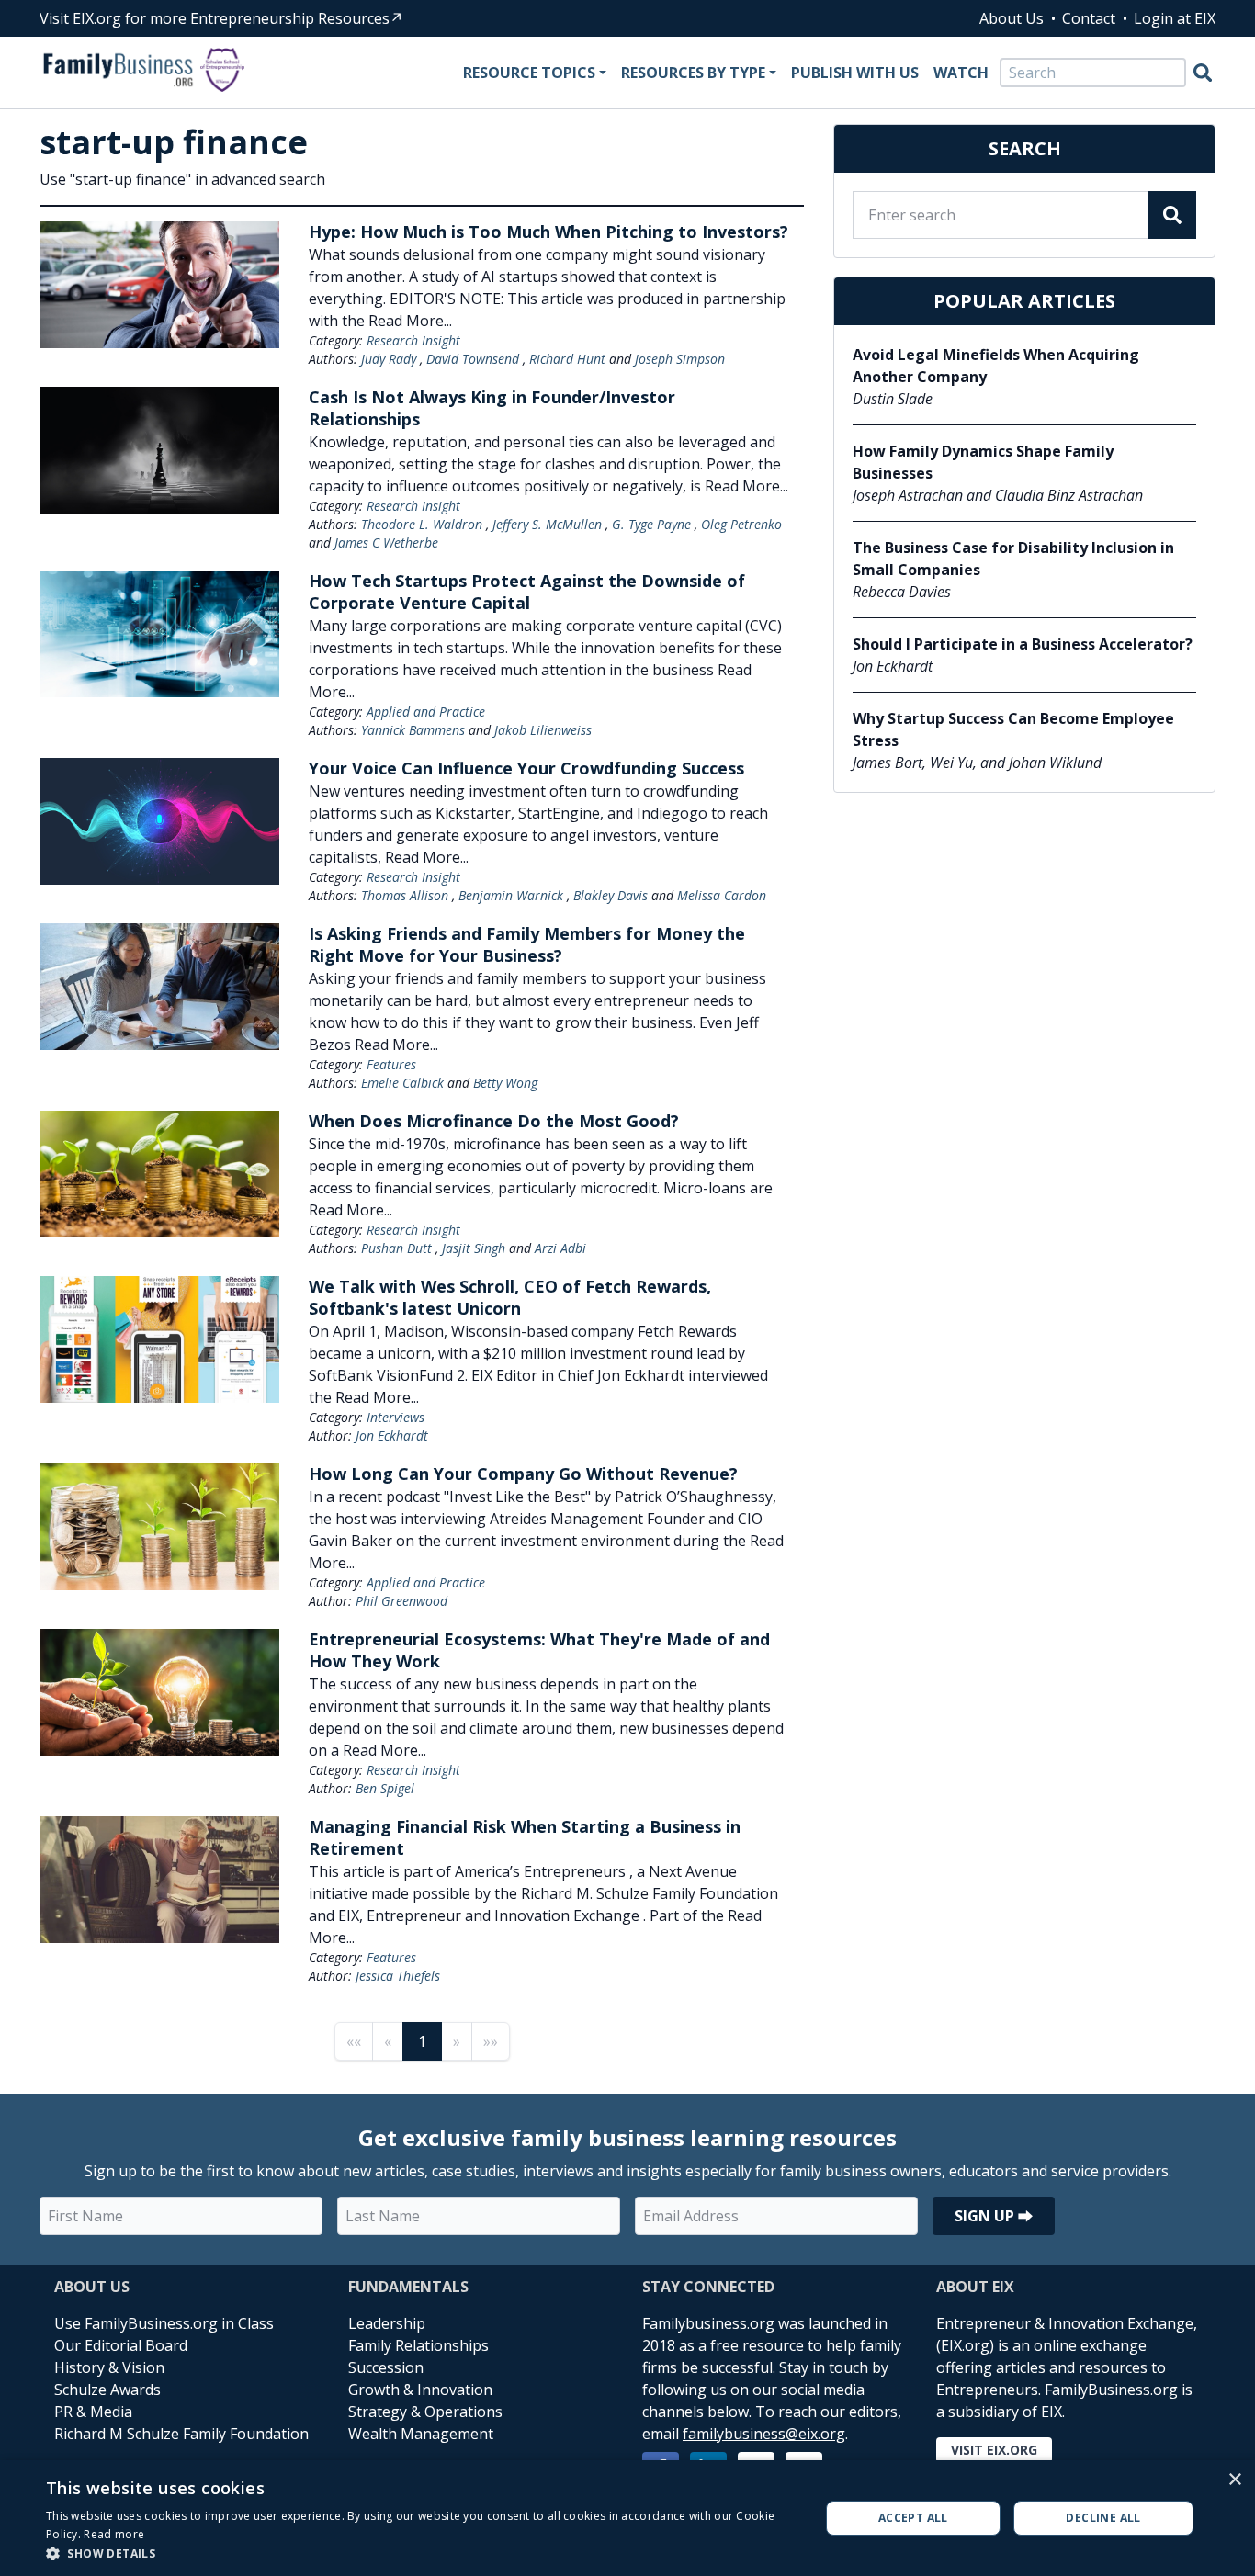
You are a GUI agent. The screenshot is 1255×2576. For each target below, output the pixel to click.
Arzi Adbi (560, 1248)
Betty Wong (505, 1083)
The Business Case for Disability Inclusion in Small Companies (1013, 559)
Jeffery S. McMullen (547, 524)
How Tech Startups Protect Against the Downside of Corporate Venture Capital (527, 592)
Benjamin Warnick (511, 895)
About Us (1012, 18)
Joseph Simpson (680, 359)
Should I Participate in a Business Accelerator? (1023, 644)
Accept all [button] (913, 2518)
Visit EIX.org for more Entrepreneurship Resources (215, 18)
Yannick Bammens (413, 730)
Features (391, 1064)
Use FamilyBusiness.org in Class (164, 2323)
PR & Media (93, 2412)
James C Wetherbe (386, 542)
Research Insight (413, 340)
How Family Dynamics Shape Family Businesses (983, 462)
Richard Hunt (567, 359)
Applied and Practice (426, 712)
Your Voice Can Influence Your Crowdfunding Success (526, 768)
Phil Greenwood (401, 1601)
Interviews (396, 1417)
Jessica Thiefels (398, 1976)
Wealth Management (421, 2434)
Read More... (410, 321)
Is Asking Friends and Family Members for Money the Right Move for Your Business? (527, 944)
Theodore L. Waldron (422, 524)
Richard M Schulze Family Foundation (181, 2434)
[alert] (627, 2518)
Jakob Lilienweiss (543, 730)
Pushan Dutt (396, 1248)
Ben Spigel (385, 1788)
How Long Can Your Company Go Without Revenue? (523, 1474)
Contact (1089, 18)
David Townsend (473, 359)
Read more (114, 2534)
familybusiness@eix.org (764, 2434)
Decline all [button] (1103, 2518)
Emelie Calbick (402, 1083)
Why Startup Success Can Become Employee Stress (1013, 729)
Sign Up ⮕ (994, 2216)
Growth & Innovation (420, 2390)
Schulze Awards (107, 2390)
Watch (961, 73)
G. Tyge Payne (651, 524)
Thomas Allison (405, 895)
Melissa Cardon (722, 895)
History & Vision (109, 2367)
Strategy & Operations (425, 2412)
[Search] (1203, 73)
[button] (421, 2553)
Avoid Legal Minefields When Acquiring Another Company (996, 366)
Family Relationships (418, 2345)
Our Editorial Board (121, 2345)
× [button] (1234, 2480)
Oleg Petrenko (741, 524)
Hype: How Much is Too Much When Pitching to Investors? (548, 232)
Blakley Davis (611, 895)
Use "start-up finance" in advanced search (182, 179)
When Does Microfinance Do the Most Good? (494, 1121)
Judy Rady (389, 359)
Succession (386, 2367)
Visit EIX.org (994, 2450)
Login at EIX (1175, 18)
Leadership (387, 2323)
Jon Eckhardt (392, 1435)
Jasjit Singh (474, 1248)
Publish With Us (855, 73)
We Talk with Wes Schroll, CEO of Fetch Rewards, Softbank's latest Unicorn (510, 1297)
